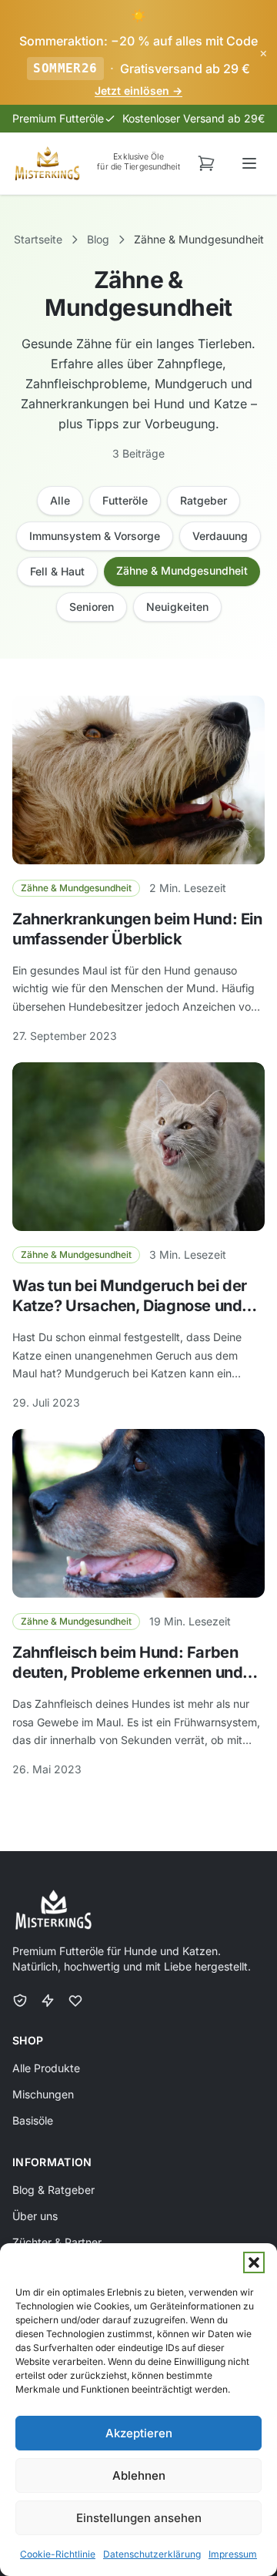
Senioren (92, 607)
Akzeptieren (139, 2433)
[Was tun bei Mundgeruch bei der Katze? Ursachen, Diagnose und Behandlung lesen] (138, 1147)
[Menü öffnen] (249, 163)
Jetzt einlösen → (138, 91)
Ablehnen (139, 2475)
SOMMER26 (65, 68)
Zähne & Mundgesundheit (182, 570)
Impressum (233, 2554)
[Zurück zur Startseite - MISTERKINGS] (47, 163)
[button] (254, 2262)
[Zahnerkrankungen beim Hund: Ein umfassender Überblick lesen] (138, 780)
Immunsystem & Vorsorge (95, 536)
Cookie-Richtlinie (58, 2554)
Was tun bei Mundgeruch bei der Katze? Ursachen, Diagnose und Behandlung (130, 1306)
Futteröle (125, 500)
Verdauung (220, 536)
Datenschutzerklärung (152, 2554)
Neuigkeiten (177, 607)
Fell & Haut (57, 571)
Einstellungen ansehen (139, 2518)
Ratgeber (204, 500)
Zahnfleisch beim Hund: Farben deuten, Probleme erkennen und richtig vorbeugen (127, 1672)
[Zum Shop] (206, 163)
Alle (60, 500)
